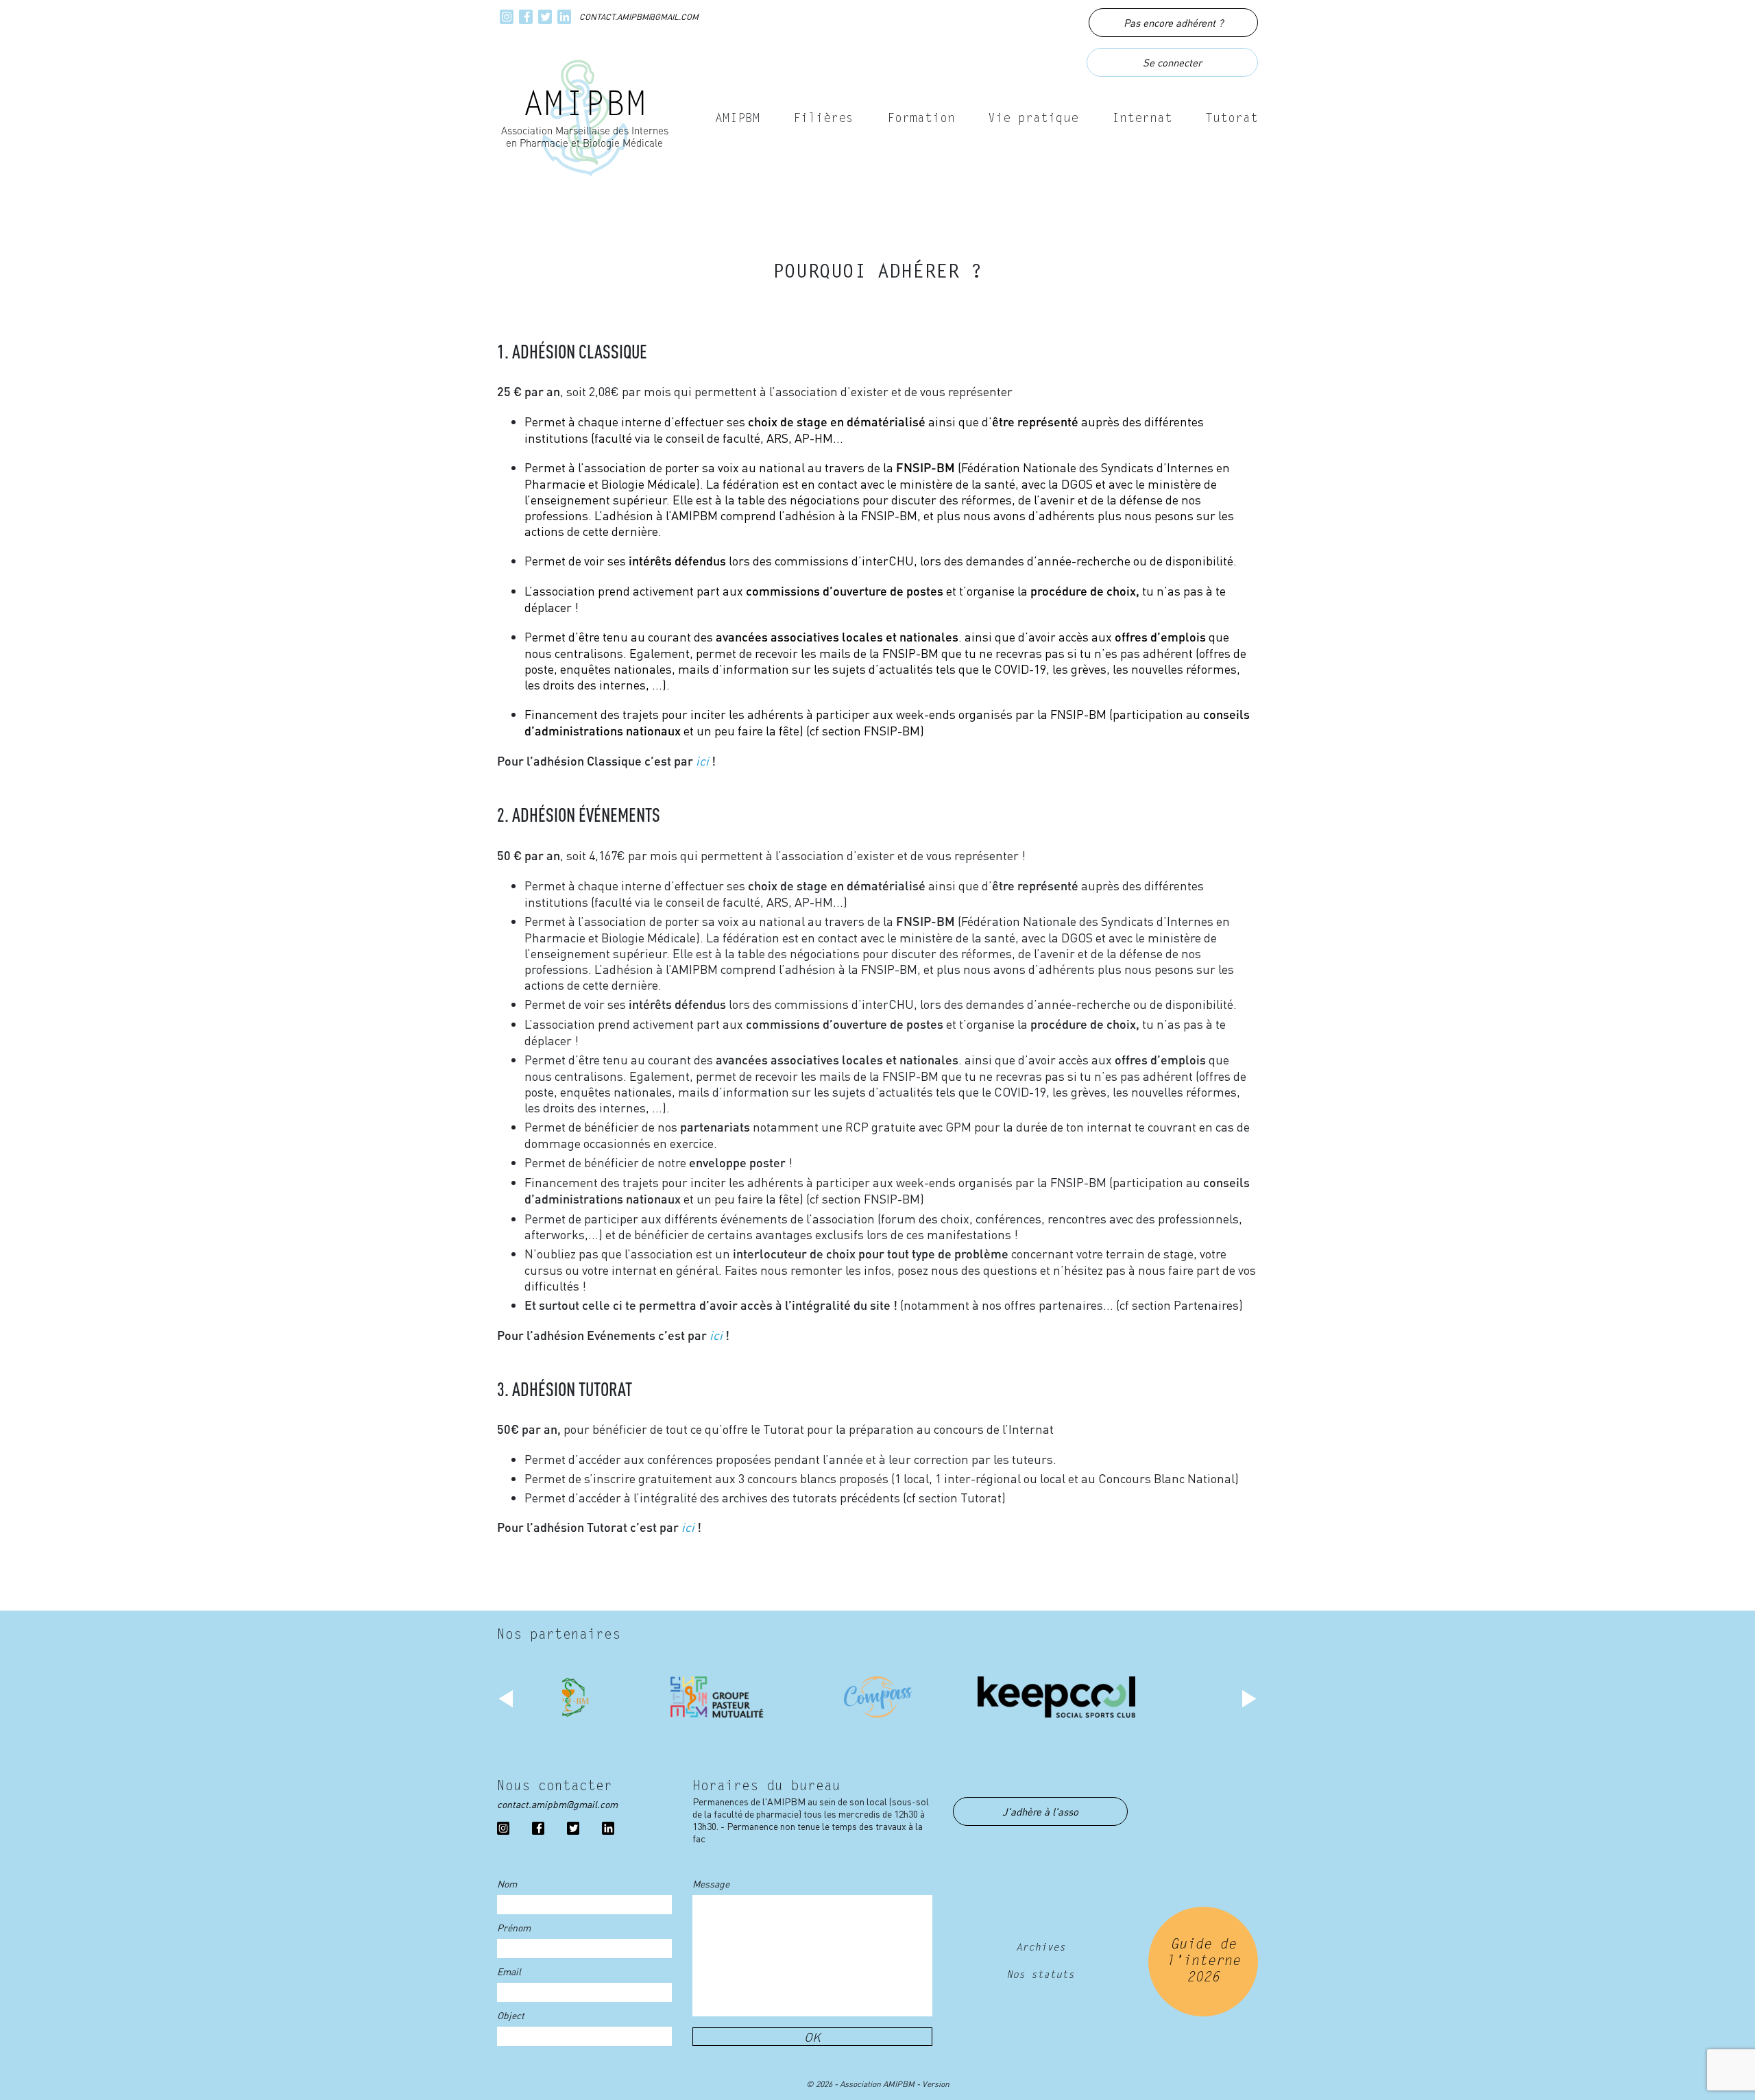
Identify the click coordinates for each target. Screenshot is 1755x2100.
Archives (1041, 1948)
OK (812, 2037)
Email (509, 1971)
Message (711, 1883)
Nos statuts (1040, 1976)
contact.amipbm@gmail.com (639, 17)
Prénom (514, 1927)
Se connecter (1172, 62)
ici (702, 760)
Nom (507, 1883)
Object (511, 2015)
